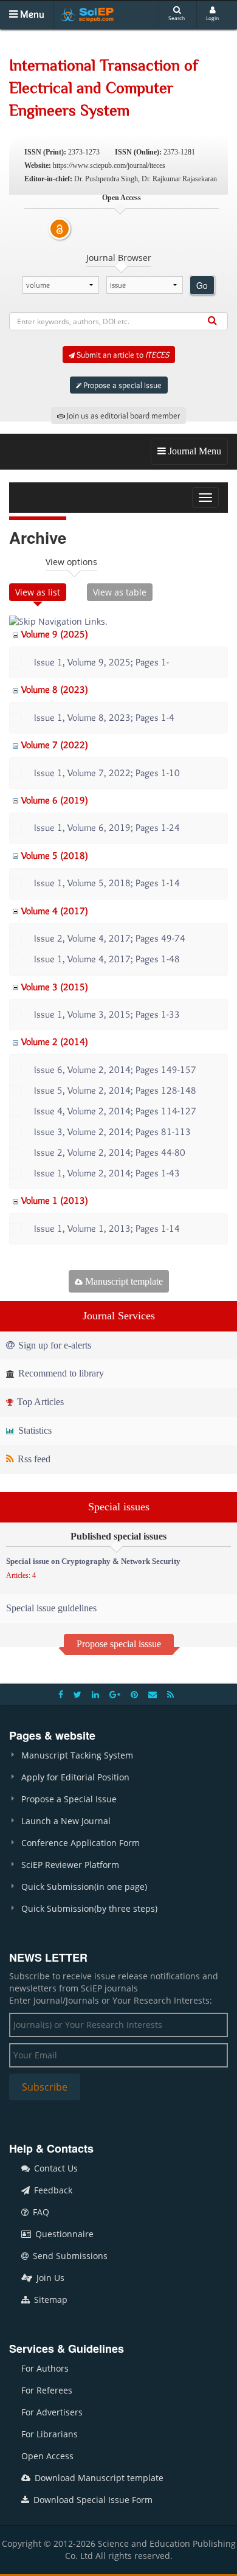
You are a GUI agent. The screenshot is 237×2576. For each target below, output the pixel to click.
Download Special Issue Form (92, 2500)
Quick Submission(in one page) (84, 1887)
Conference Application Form (81, 1843)
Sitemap (50, 2300)
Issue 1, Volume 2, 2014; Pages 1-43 (107, 1173)
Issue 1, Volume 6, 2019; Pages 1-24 (107, 828)
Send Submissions (69, 2256)
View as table (120, 592)
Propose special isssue (119, 1644)
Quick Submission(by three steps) (89, 1908)
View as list (38, 592)
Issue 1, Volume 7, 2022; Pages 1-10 (107, 773)
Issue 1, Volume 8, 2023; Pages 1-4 (104, 717)
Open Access (47, 2456)
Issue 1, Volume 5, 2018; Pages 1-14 (107, 883)
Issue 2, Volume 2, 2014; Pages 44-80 (110, 1152)
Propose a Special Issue (69, 1799)
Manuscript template (123, 1281)
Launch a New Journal (66, 1821)
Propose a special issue (122, 385)
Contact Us (55, 2168)
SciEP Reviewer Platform (70, 1865)
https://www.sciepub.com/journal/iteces (109, 165)
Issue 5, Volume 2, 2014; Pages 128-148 (115, 1090)
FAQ (40, 2212)
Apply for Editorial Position (75, 1777)
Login (212, 18)
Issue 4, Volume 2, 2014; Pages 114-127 (115, 1111)
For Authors (45, 2368)
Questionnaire (63, 2234)
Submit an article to (122, 355)
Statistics (34, 1430)
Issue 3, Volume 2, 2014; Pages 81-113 (112, 1132)
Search (177, 18)
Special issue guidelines (51, 1608)
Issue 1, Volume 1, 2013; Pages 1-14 (107, 1228)
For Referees (47, 2390)
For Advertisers (52, 2412)
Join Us (49, 2278)
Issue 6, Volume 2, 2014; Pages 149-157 (115, 1070)
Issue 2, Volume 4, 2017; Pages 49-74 (110, 938)
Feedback (52, 2190)
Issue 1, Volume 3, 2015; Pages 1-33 (107, 1014)
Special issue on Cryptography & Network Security (93, 1561)
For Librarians (50, 2434)
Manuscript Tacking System (77, 1755)
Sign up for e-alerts (53, 1345)
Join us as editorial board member (122, 415)
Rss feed (33, 1459)
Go (202, 285)
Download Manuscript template (98, 2478)
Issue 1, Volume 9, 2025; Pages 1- (101, 662)
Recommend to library (60, 1373)
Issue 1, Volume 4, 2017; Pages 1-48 (107, 959)
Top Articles (39, 1402)
